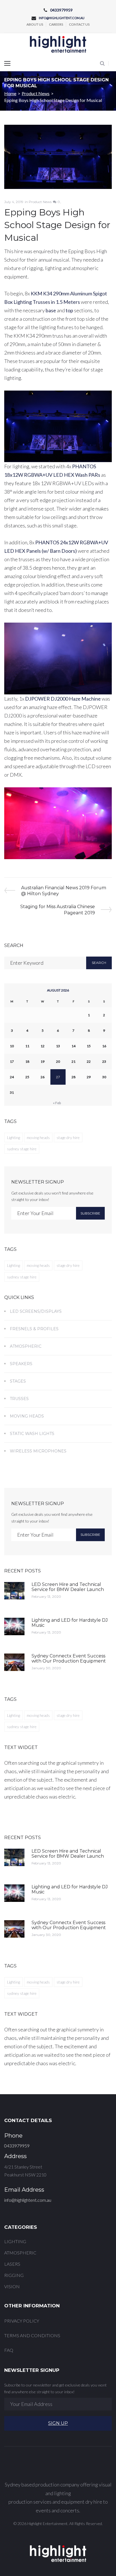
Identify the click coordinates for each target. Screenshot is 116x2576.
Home (10, 93)
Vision (12, 2286)
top (69, 310)
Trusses (19, 1399)
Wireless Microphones (38, 1451)
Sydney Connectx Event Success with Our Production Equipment (69, 1658)
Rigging (14, 2275)
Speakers (21, 1364)
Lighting (14, 1137)
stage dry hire (68, 1137)
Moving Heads (27, 1416)
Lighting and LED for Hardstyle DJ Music (70, 1623)
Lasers (12, 2264)
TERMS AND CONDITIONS (32, 2335)
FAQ (9, 2350)
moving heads (38, 1137)
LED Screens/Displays (36, 1311)
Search (99, 963)
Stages (18, 1381)
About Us (35, 24)
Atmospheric (26, 1346)
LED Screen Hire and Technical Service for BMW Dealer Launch (68, 1587)
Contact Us (79, 24)
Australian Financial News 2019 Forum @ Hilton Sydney (63, 891)
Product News (36, 93)
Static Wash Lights (32, 1434)
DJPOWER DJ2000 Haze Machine (63, 699)
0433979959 (61, 10)
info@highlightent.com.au (62, 18)
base (51, 310)
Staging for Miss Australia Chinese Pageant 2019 (57, 909)
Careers (56, 24)
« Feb (57, 1103)
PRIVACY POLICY (22, 2321)
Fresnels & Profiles (34, 1329)
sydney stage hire (22, 1149)
